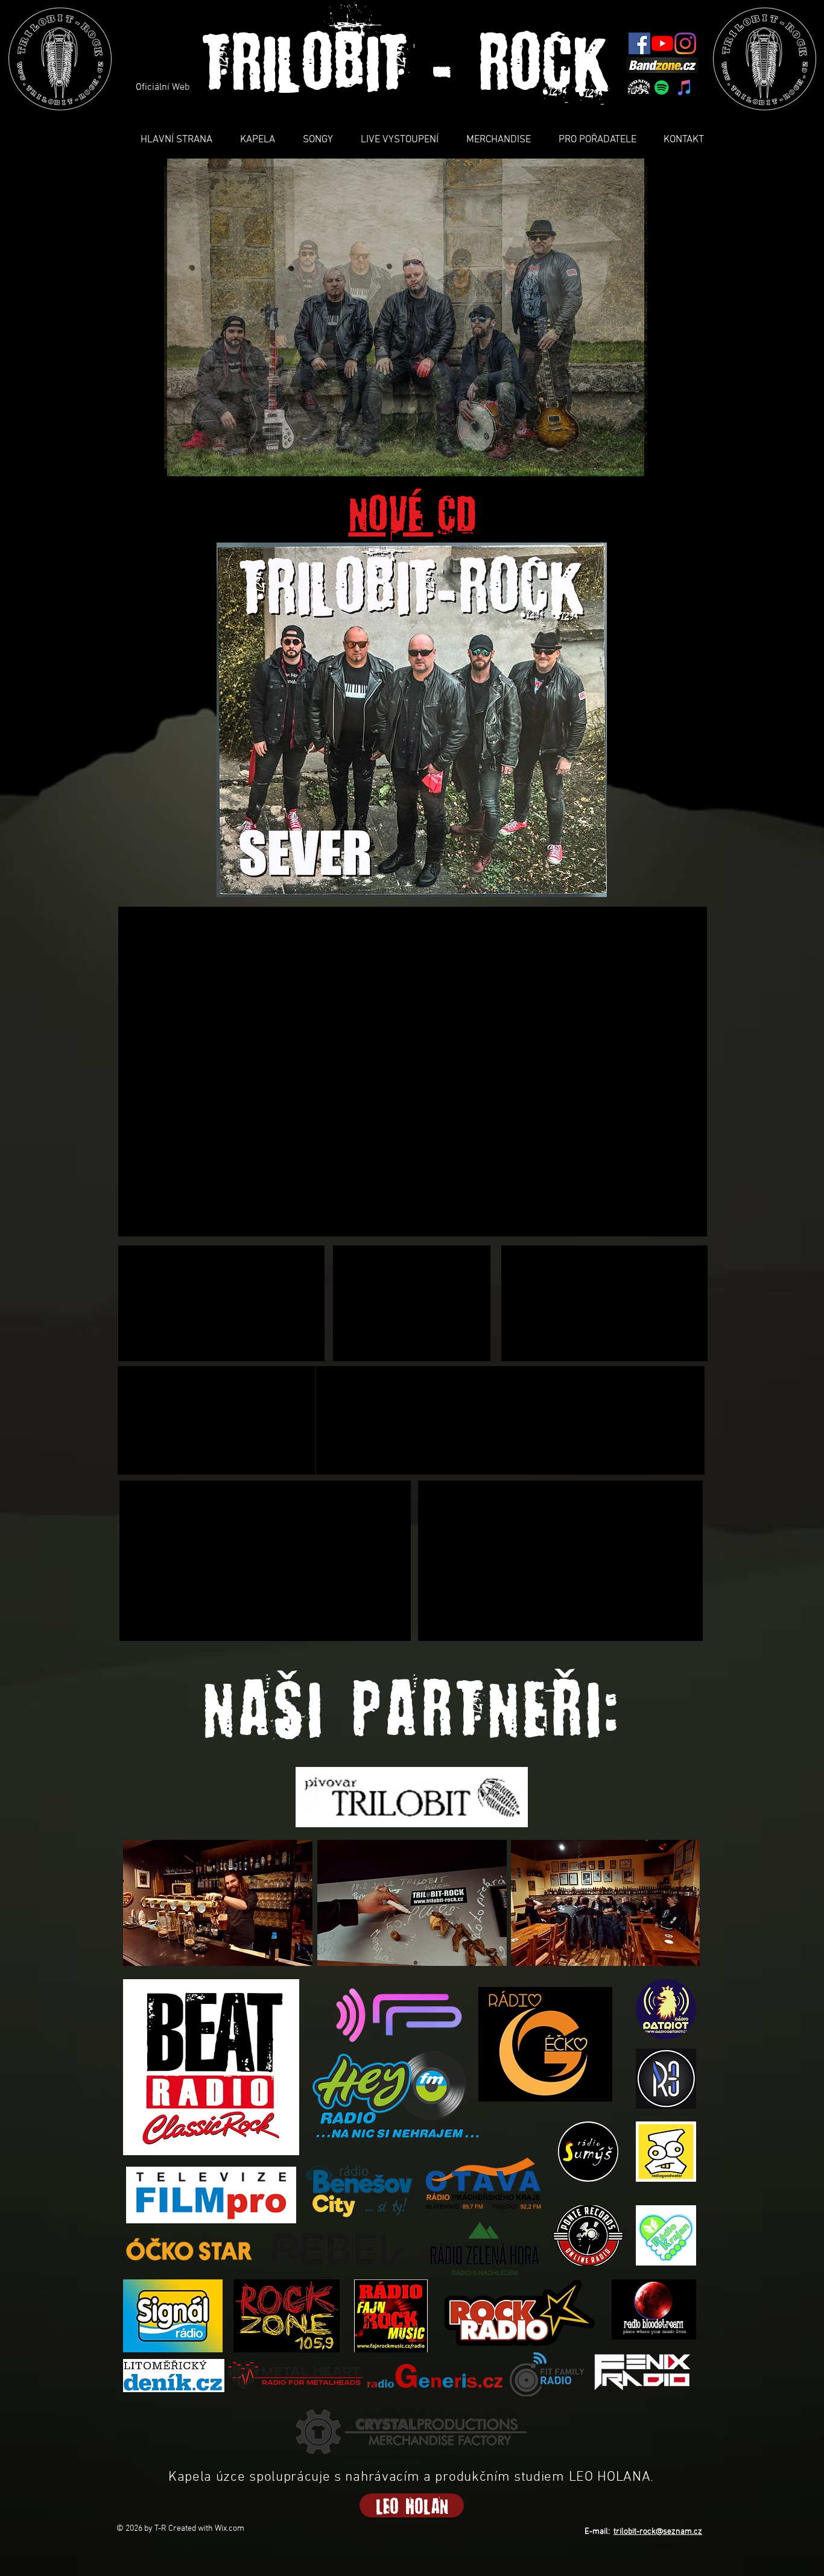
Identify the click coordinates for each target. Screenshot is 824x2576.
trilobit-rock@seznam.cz (658, 2532)
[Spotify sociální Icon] (662, 87)
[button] (406, 317)
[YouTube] (662, 43)
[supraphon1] (639, 87)
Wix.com (230, 2529)
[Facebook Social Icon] (639, 43)
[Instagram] (685, 43)
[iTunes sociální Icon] (685, 87)
